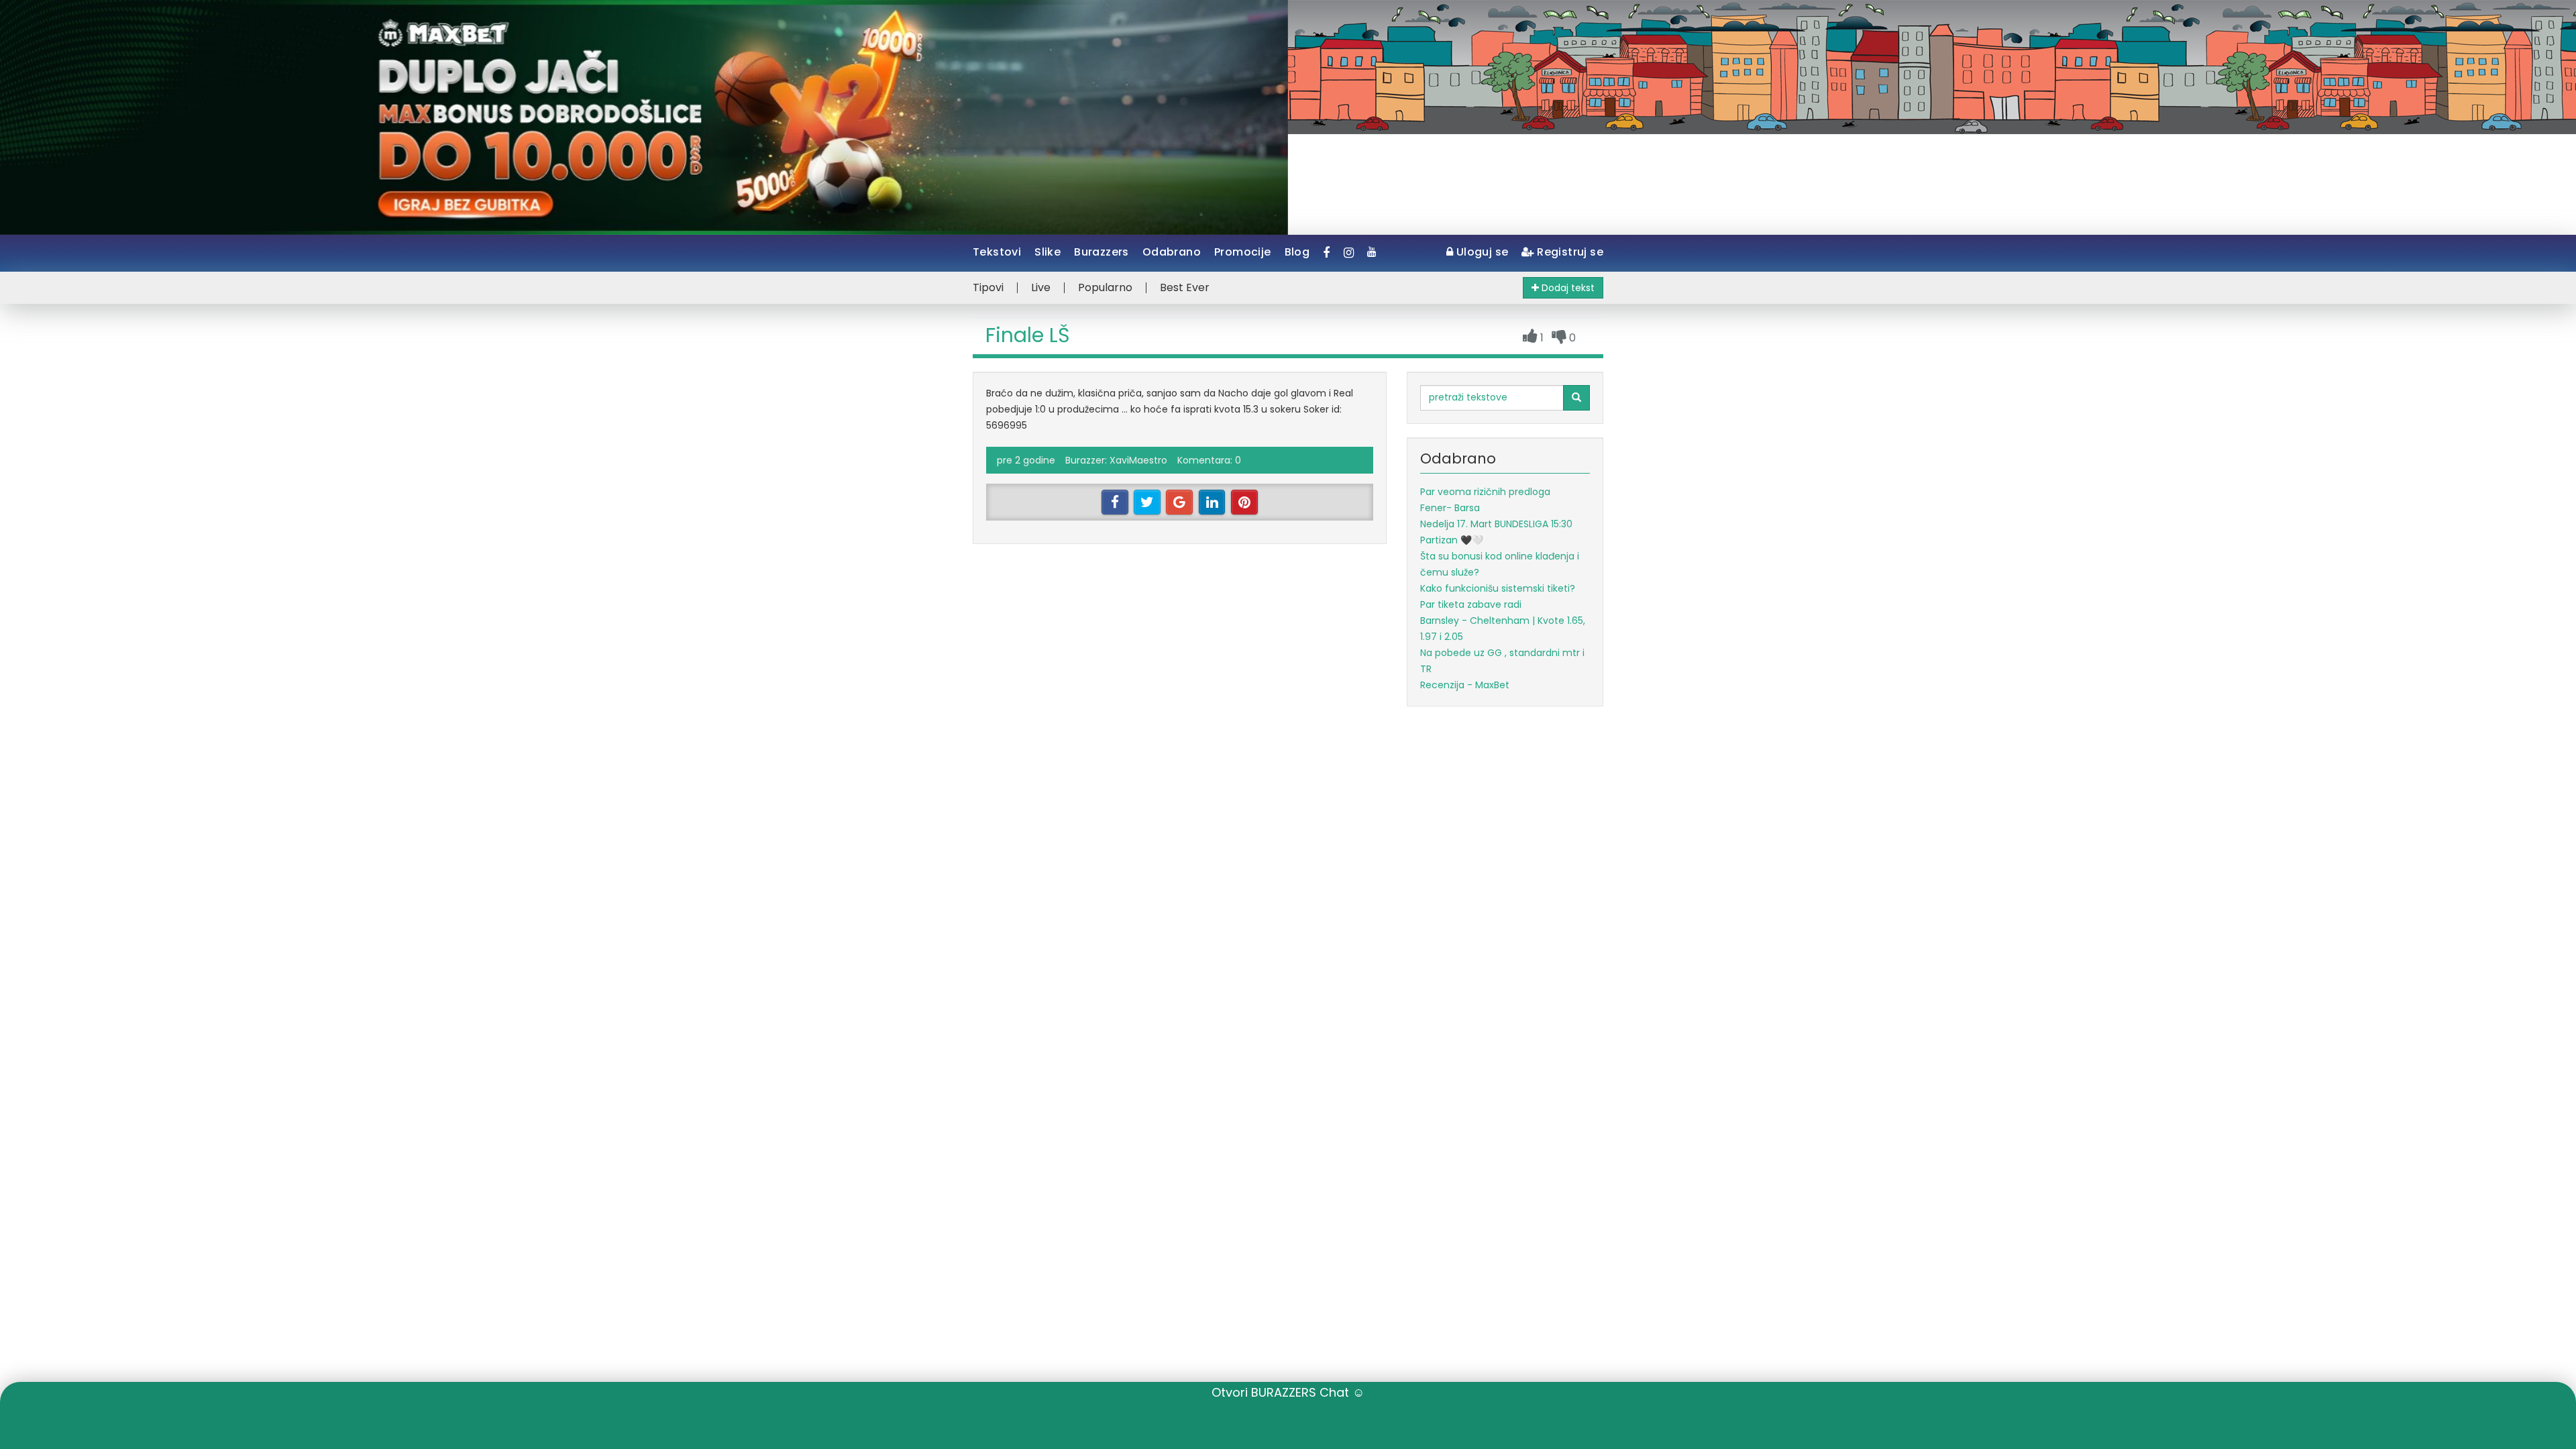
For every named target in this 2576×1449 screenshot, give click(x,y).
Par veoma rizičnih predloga (1485, 492)
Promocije (1243, 252)
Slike (1048, 252)
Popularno (1105, 288)
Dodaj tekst (1567, 288)
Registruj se (1569, 252)
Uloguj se (1481, 252)
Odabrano (1172, 252)
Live (1041, 288)
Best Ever (1185, 288)
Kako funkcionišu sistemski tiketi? (1498, 588)
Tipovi (988, 288)
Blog (1297, 252)
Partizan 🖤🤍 (1452, 540)
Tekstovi (997, 252)
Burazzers (1102, 252)
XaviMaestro (1138, 460)
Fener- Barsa (1450, 508)
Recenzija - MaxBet (1465, 685)
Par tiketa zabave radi (1471, 604)
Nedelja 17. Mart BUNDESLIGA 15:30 (1496, 524)
